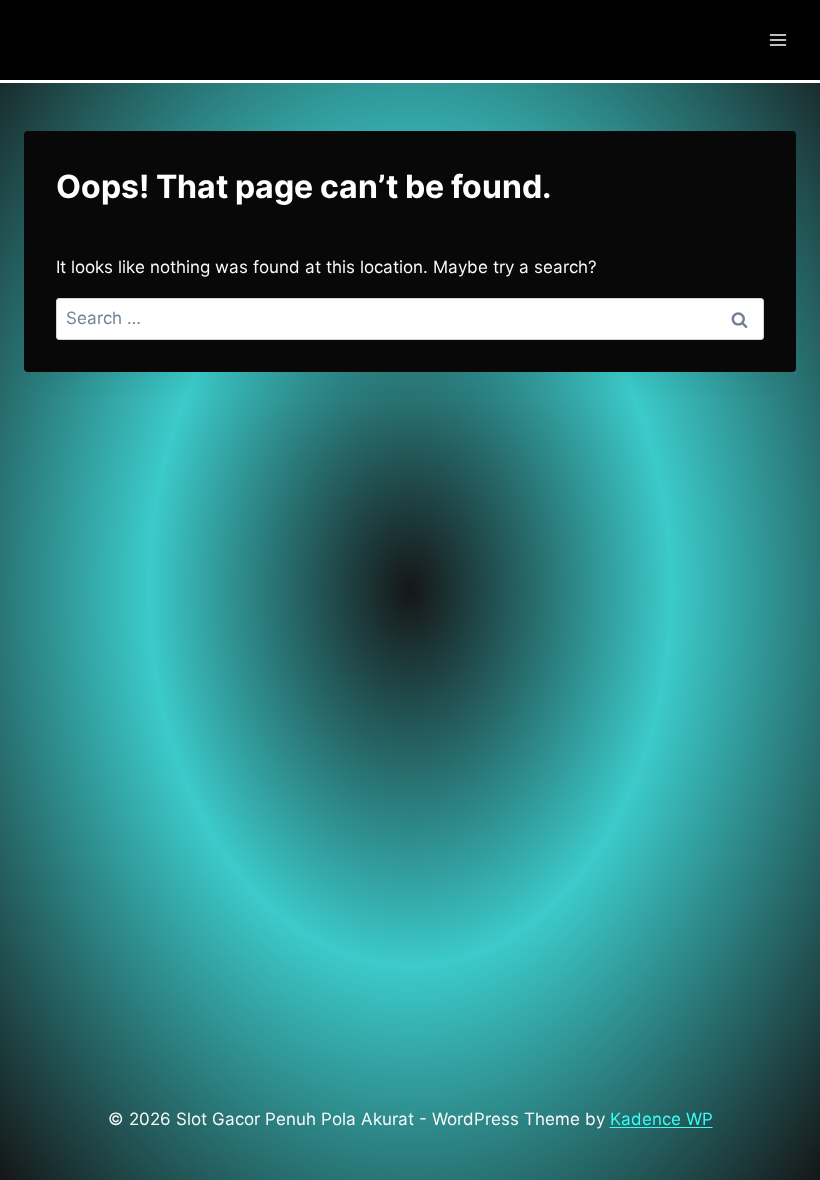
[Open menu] (777, 39)
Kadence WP (661, 1119)
